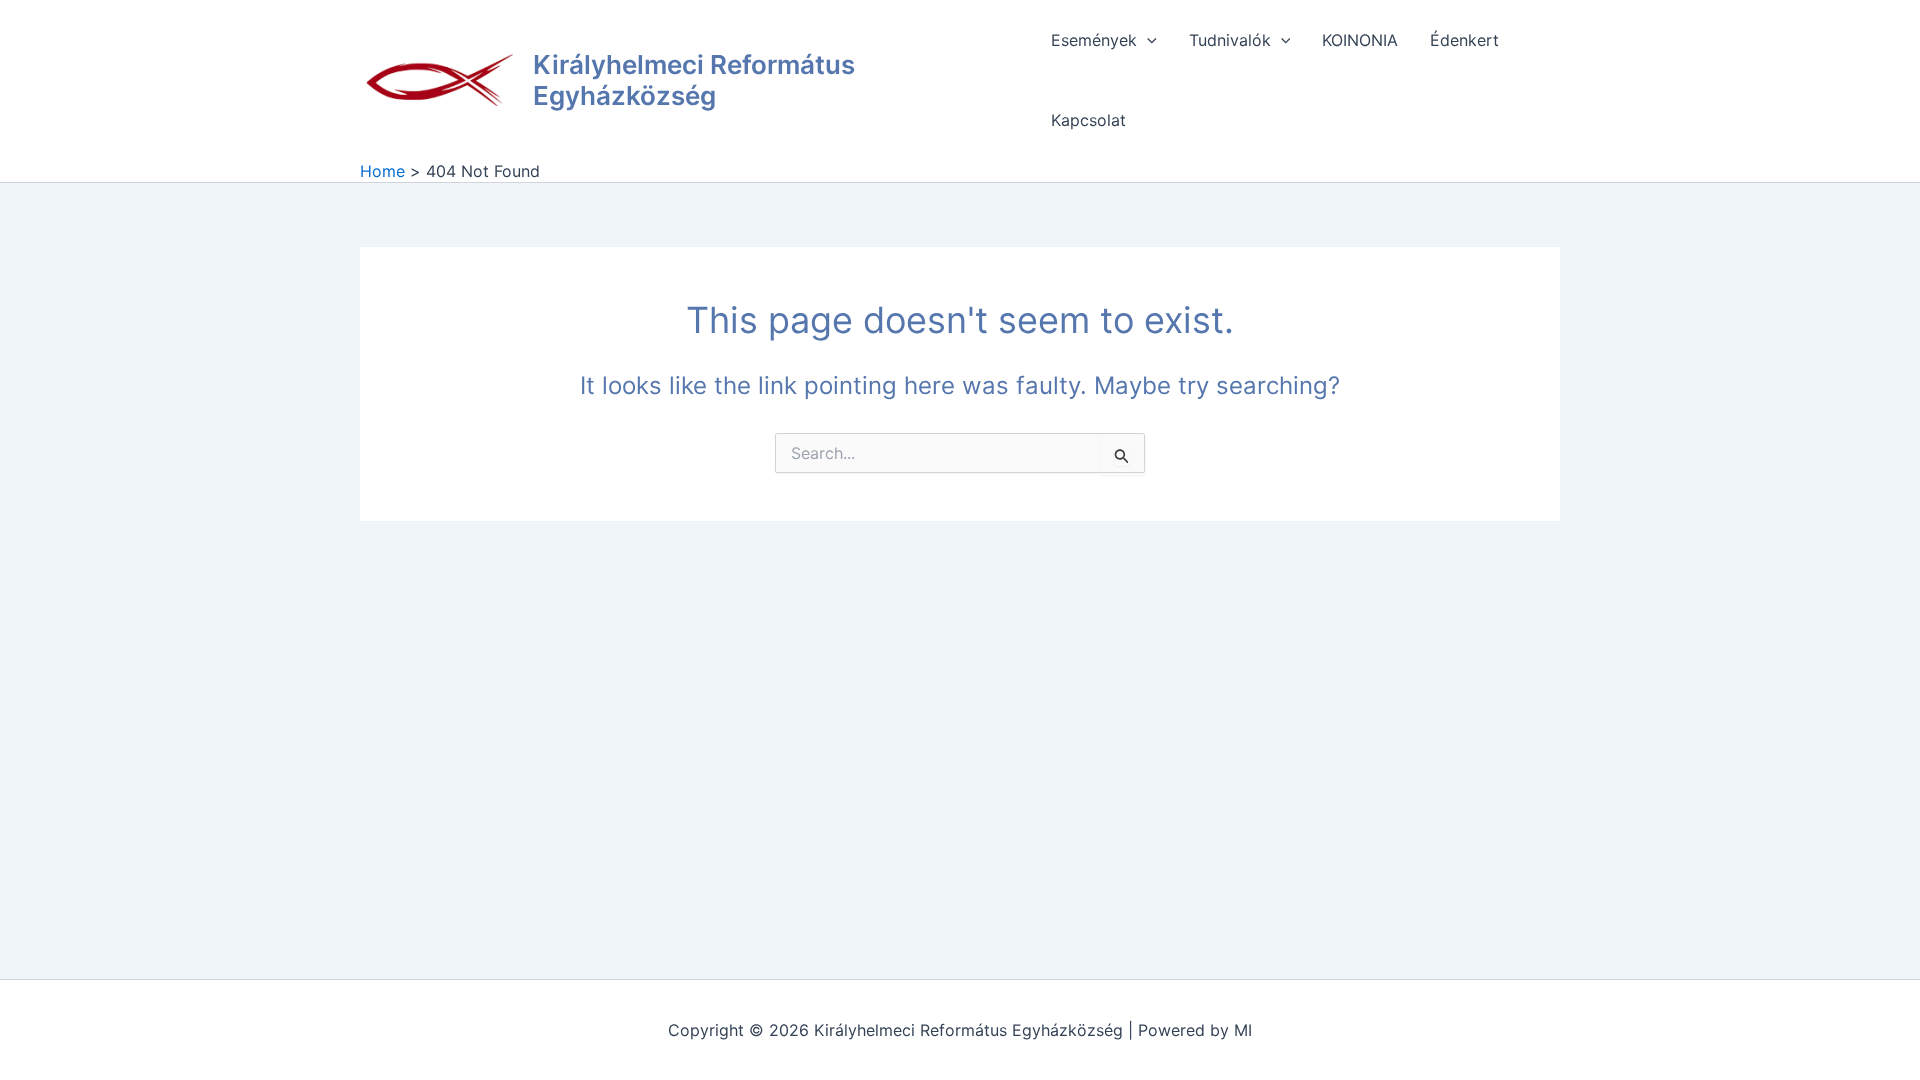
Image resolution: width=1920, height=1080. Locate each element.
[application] (1147, 40)
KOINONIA (1360, 40)
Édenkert (1464, 40)
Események (1094, 40)
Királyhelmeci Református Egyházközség (694, 80)
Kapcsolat (1088, 120)
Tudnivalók (1230, 40)
